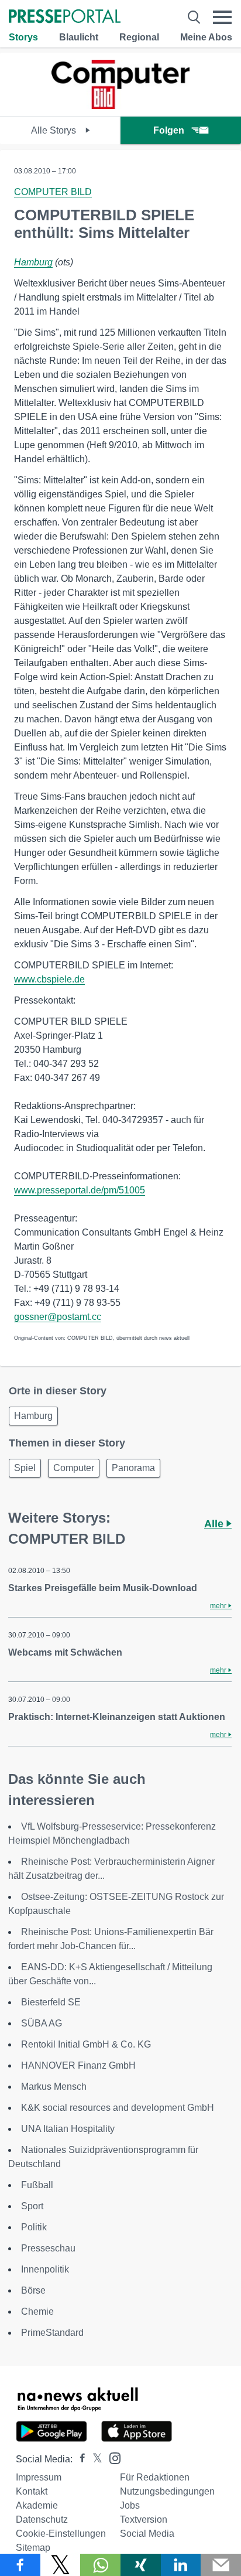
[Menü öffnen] (222, 17)
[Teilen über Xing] (141, 2565)
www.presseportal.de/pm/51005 (80, 1190)
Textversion (144, 2519)
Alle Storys (55, 130)
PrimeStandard (52, 2333)
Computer (74, 1468)
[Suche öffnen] (194, 17)
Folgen (169, 130)
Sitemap (33, 2548)
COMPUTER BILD (53, 192)
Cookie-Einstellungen (61, 2534)
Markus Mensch (54, 2087)
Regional (139, 37)
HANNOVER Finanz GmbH (78, 2065)
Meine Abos (206, 37)
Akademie (37, 2505)
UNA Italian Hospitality (68, 2129)
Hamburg (33, 262)
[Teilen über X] (61, 2565)
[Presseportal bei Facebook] (79, 2459)
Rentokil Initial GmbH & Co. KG (86, 2044)
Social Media (147, 2534)
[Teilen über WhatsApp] (100, 2565)
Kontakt (32, 2491)
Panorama (133, 1468)
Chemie (37, 2311)
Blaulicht (79, 37)
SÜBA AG (42, 2023)
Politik (34, 2227)
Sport (32, 2206)
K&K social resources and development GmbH (118, 2108)
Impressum (39, 2477)
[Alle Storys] (120, 106)
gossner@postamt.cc (58, 1317)
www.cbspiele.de (49, 979)
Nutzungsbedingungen (167, 2491)
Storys (23, 37)
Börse (33, 2290)
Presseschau (48, 2248)
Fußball (37, 2185)
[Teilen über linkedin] (181, 2565)
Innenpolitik (45, 2269)
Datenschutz (42, 2519)
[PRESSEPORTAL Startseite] (65, 17)
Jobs (130, 2505)
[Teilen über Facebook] (20, 2565)
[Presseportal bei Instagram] (111, 2457)
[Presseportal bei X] (94, 2459)
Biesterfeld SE (51, 2002)
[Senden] (221, 2565)
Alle (215, 1524)
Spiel (25, 1468)
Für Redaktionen (155, 2477)
